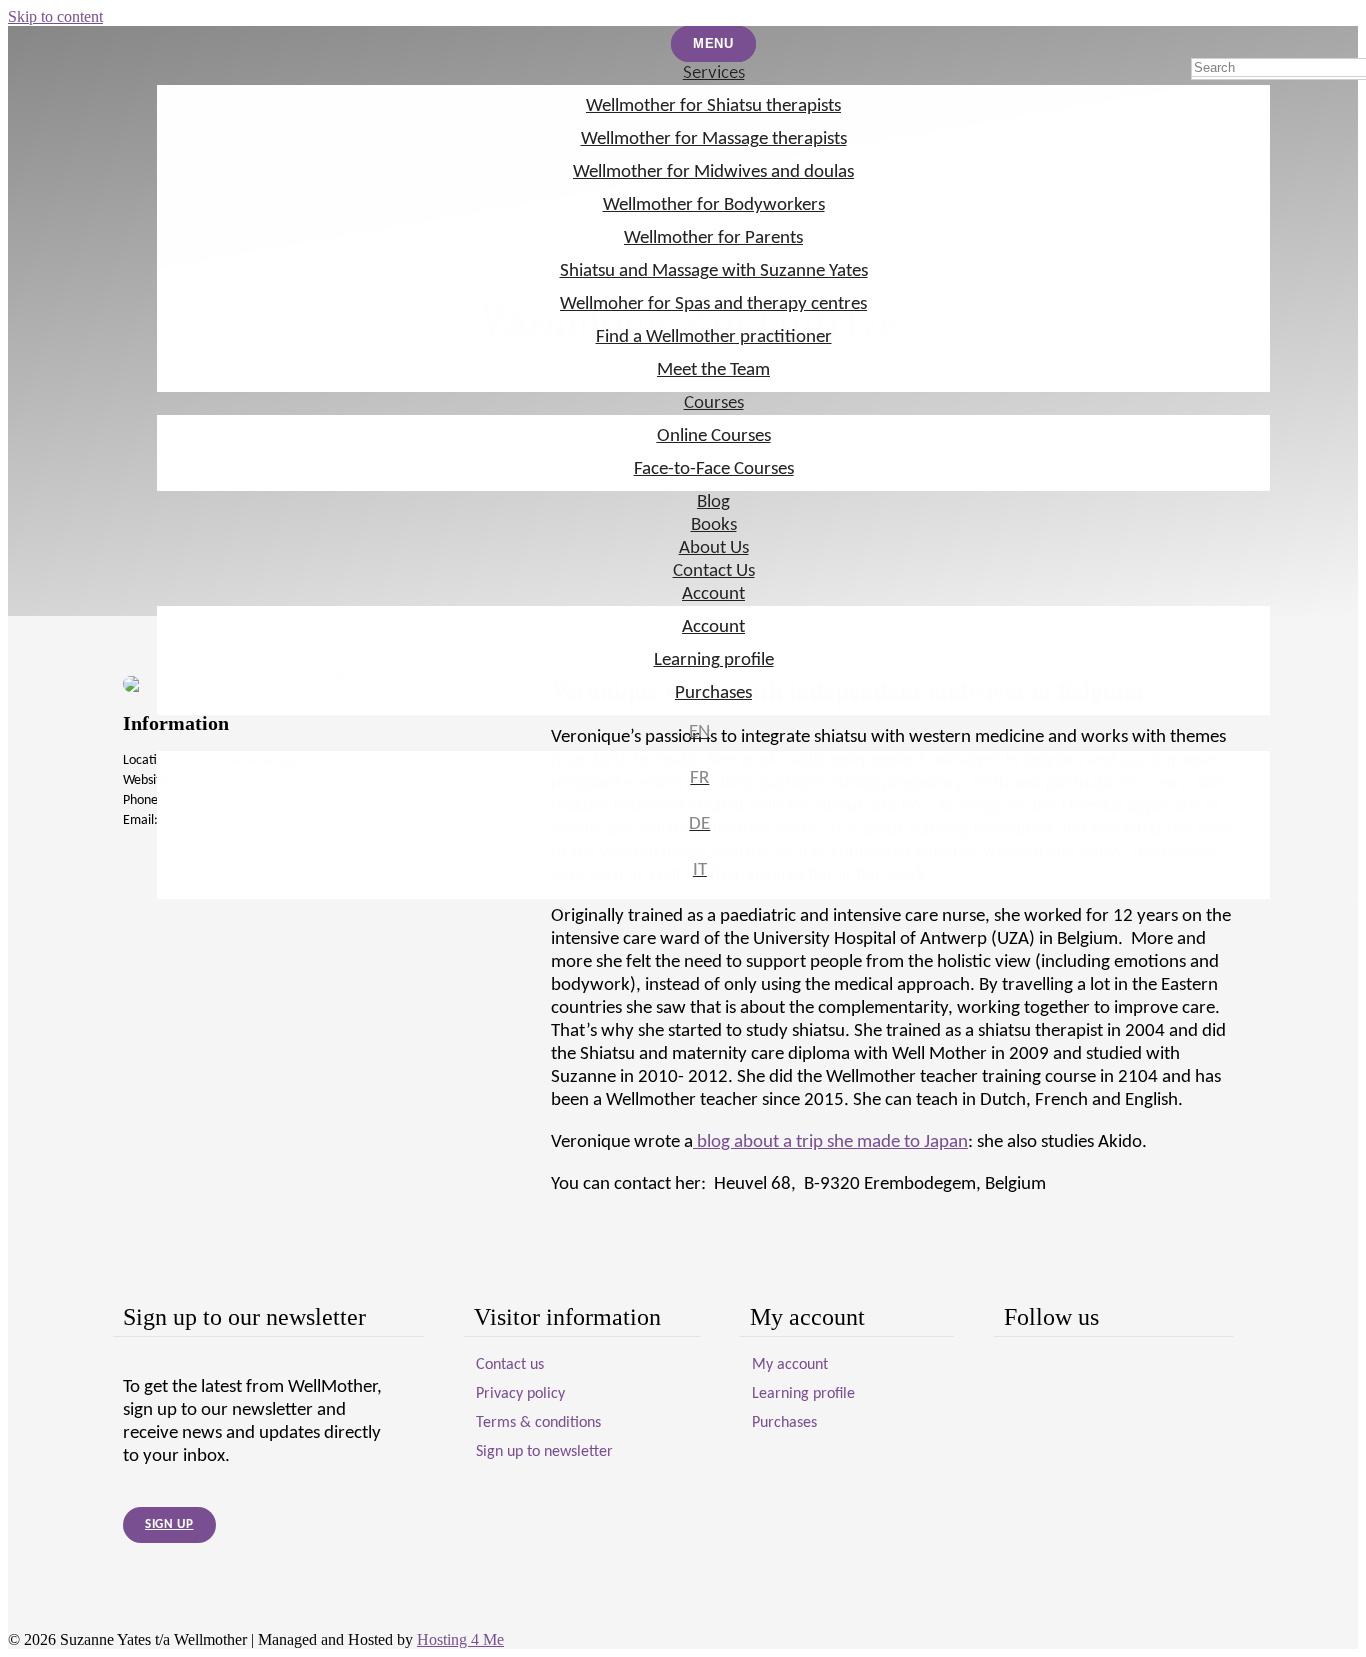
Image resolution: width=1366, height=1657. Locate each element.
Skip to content (55, 16)
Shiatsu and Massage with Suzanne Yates (714, 271)
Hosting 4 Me (460, 1639)
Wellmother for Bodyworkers (714, 205)
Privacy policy (520, 1394)
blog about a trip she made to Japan (830, 1142)
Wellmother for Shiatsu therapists (713, 106)
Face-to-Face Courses (714, 469)
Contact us (510, 1365)
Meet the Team (713, 370)
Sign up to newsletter (544, 1452)
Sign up (169, 1524)
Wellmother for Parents (713, 238)
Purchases (713, 693)
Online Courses (714, 436)
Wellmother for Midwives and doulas (713, 172)
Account (713, 594)
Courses (714, 403)
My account (790, 1365)
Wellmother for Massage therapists (714, 139)
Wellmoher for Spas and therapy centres (713, 304)
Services (714, 73)
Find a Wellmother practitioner (714, 337)
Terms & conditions (538, 1423)
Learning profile (714, 660)
